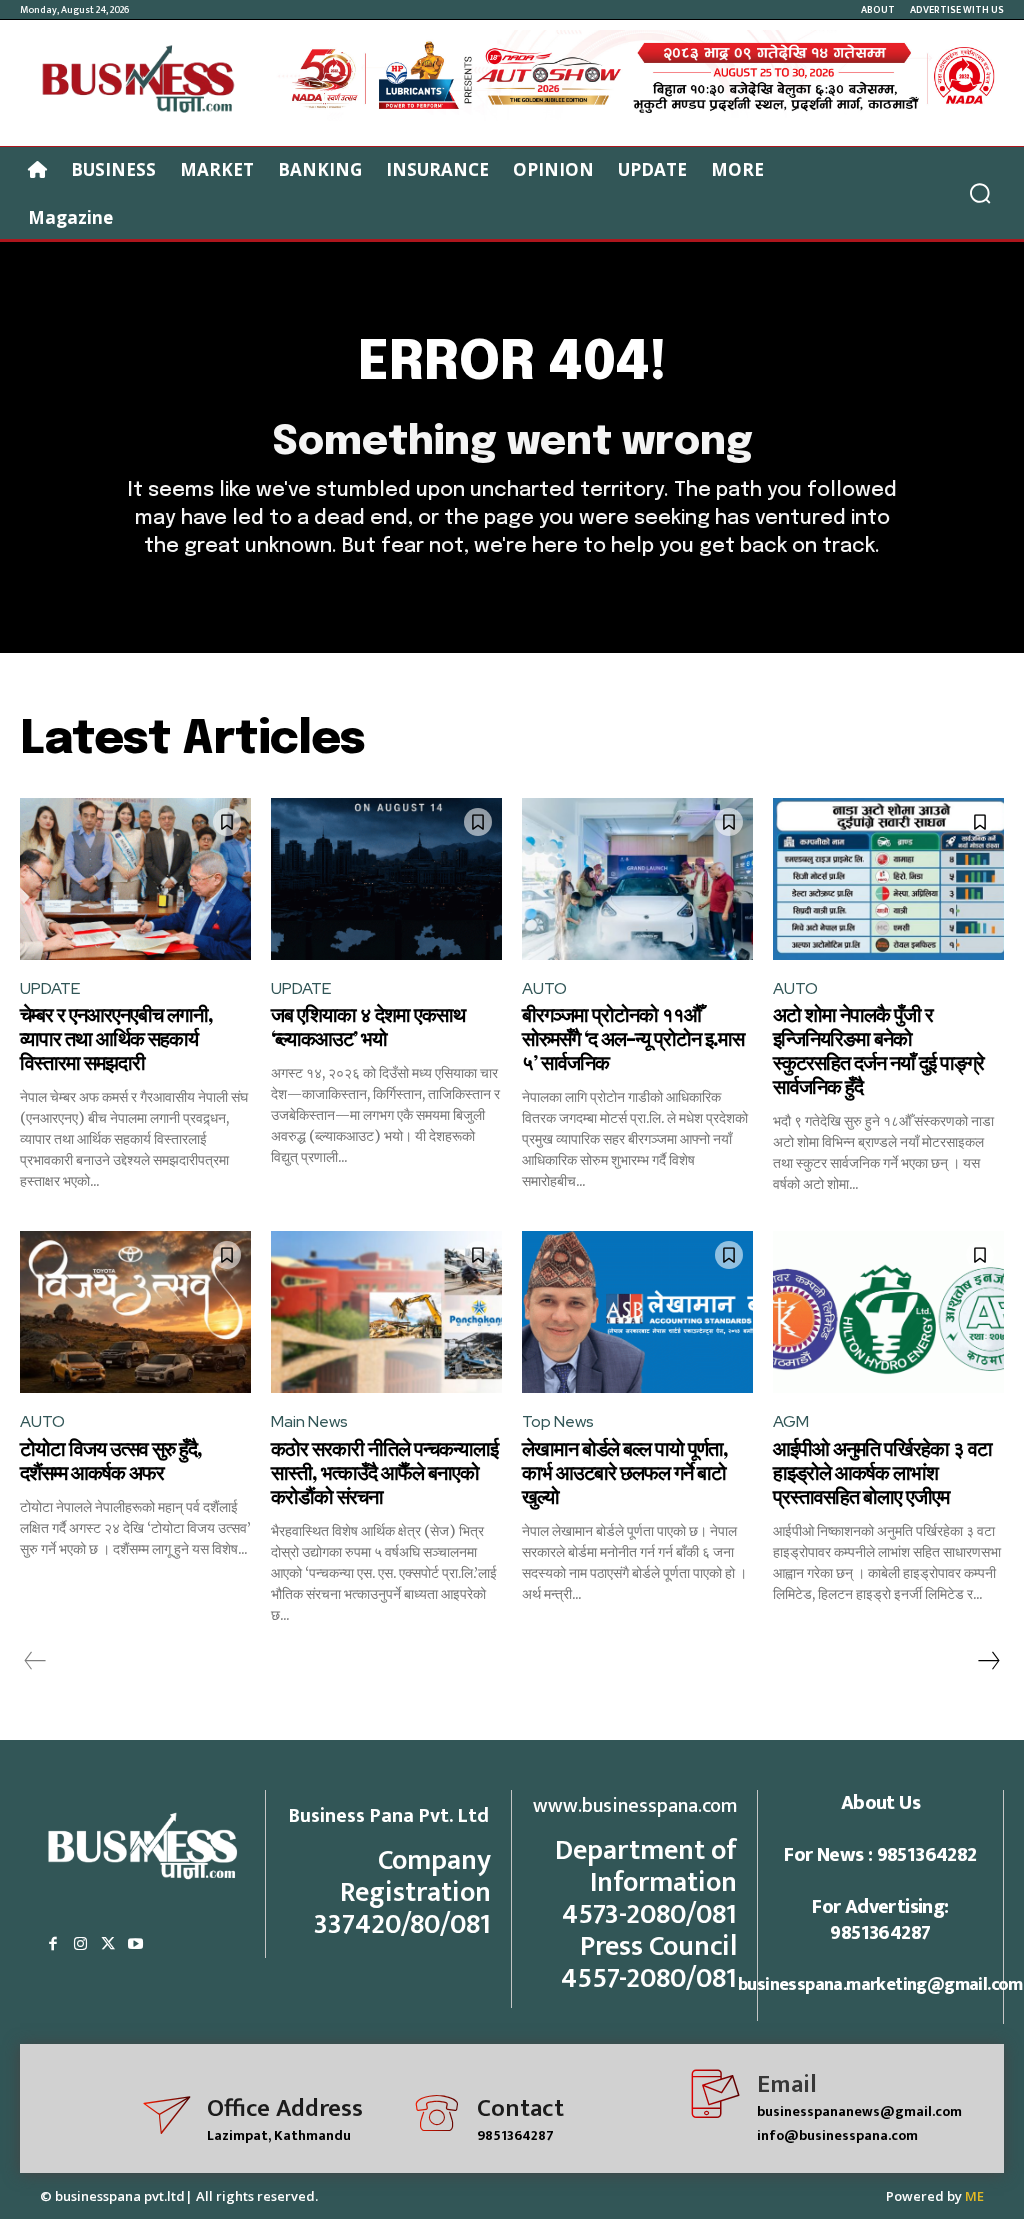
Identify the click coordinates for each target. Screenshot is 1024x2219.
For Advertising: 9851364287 (880, 1920)
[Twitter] (108, 1945)
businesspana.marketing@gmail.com (880, 1985)
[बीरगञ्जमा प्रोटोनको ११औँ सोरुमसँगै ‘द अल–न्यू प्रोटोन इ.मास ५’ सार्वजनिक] (637, 879)
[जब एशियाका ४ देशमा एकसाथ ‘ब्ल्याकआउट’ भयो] (386, 879)
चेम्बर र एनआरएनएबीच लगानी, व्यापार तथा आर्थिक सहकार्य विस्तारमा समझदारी (116, 1040)
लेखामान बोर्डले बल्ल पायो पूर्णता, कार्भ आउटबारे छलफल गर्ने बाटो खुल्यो (625, 1474)
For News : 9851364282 (880, 1855)
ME (974, 2196)
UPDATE (50, 988)
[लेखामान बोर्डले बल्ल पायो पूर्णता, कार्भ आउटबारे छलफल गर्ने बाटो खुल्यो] (637, 1312)
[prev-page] (35, 1661)
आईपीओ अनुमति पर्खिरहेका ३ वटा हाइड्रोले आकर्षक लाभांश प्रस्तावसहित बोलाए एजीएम (882, 1474)
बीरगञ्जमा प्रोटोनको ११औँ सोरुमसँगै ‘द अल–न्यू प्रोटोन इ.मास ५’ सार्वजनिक (633, 1040)
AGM (791, 1421)
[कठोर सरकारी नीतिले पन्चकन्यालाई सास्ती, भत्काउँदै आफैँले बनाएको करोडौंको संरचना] (386, 1312)
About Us (880, 1803)
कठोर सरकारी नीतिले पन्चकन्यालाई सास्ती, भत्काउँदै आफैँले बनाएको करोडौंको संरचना (384, 1474)
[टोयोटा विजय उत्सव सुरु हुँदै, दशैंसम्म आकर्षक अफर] (135, 1312)
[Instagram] (81, 1945)
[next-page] (988, 1661)
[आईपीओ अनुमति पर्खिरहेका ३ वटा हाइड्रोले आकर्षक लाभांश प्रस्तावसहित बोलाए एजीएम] (888, 1312)
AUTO (544, 988)
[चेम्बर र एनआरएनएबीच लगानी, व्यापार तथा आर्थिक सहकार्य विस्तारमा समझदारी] (135, 879)
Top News (558, 1421)
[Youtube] (136, 1945)
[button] (980, 193)
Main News (309, 1421)
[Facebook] (53, 1945)
